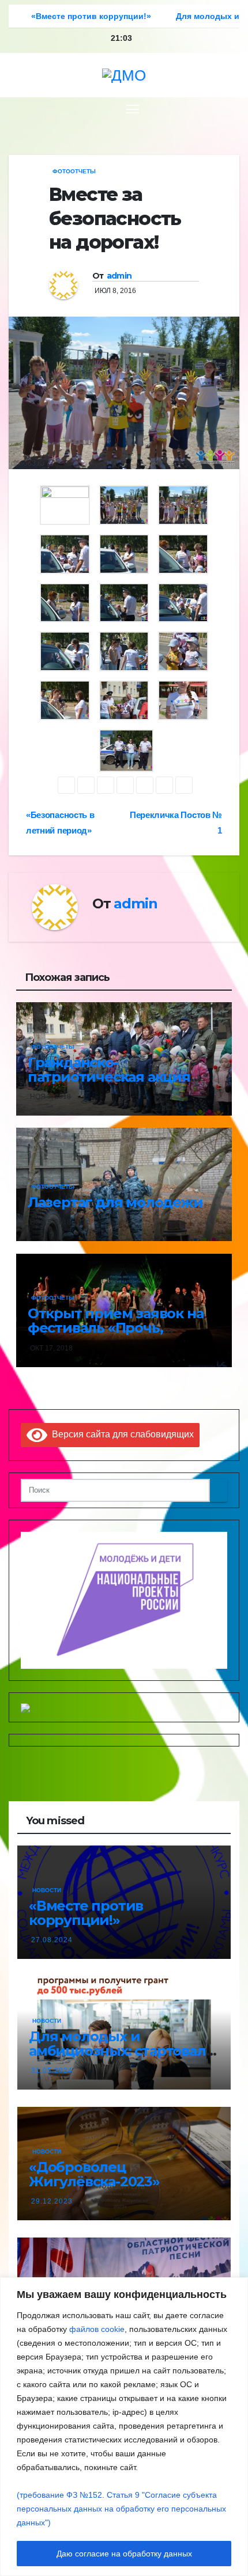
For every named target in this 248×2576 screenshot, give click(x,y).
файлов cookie (97, 2329)
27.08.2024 (52, 1940)
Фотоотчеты (74, 171)
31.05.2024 (52, 2071)
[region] (124, 2427)
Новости (47, 1890)
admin (119, 276)
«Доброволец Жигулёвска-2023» (94, 2174)
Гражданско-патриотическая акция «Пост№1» (109, 1077)
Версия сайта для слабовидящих (121, 1434)
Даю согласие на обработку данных (124, 2554)
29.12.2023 (52, 2201)
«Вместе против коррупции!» (86, 1913)
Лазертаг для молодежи (115, 1202)
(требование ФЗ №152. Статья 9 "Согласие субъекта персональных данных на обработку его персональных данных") (121, 2509)
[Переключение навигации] (133, 109)
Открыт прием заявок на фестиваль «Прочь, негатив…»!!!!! (116, 1328)
